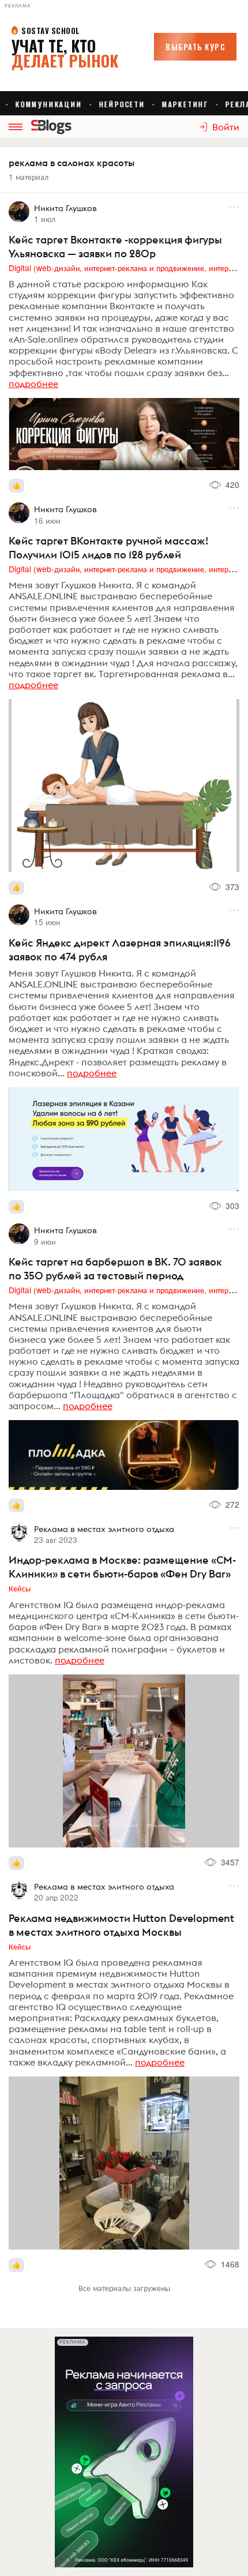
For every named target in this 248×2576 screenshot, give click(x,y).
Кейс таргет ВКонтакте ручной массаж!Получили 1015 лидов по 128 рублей (108, 548)
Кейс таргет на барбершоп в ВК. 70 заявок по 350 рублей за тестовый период (115, 1269)
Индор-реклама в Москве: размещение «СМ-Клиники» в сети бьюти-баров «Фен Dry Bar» (122, 1567)
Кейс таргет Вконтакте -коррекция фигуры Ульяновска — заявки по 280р (115, 247)
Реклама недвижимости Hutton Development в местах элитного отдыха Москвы (121, 1925)
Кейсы (20, 1588)
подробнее (33, 384)
